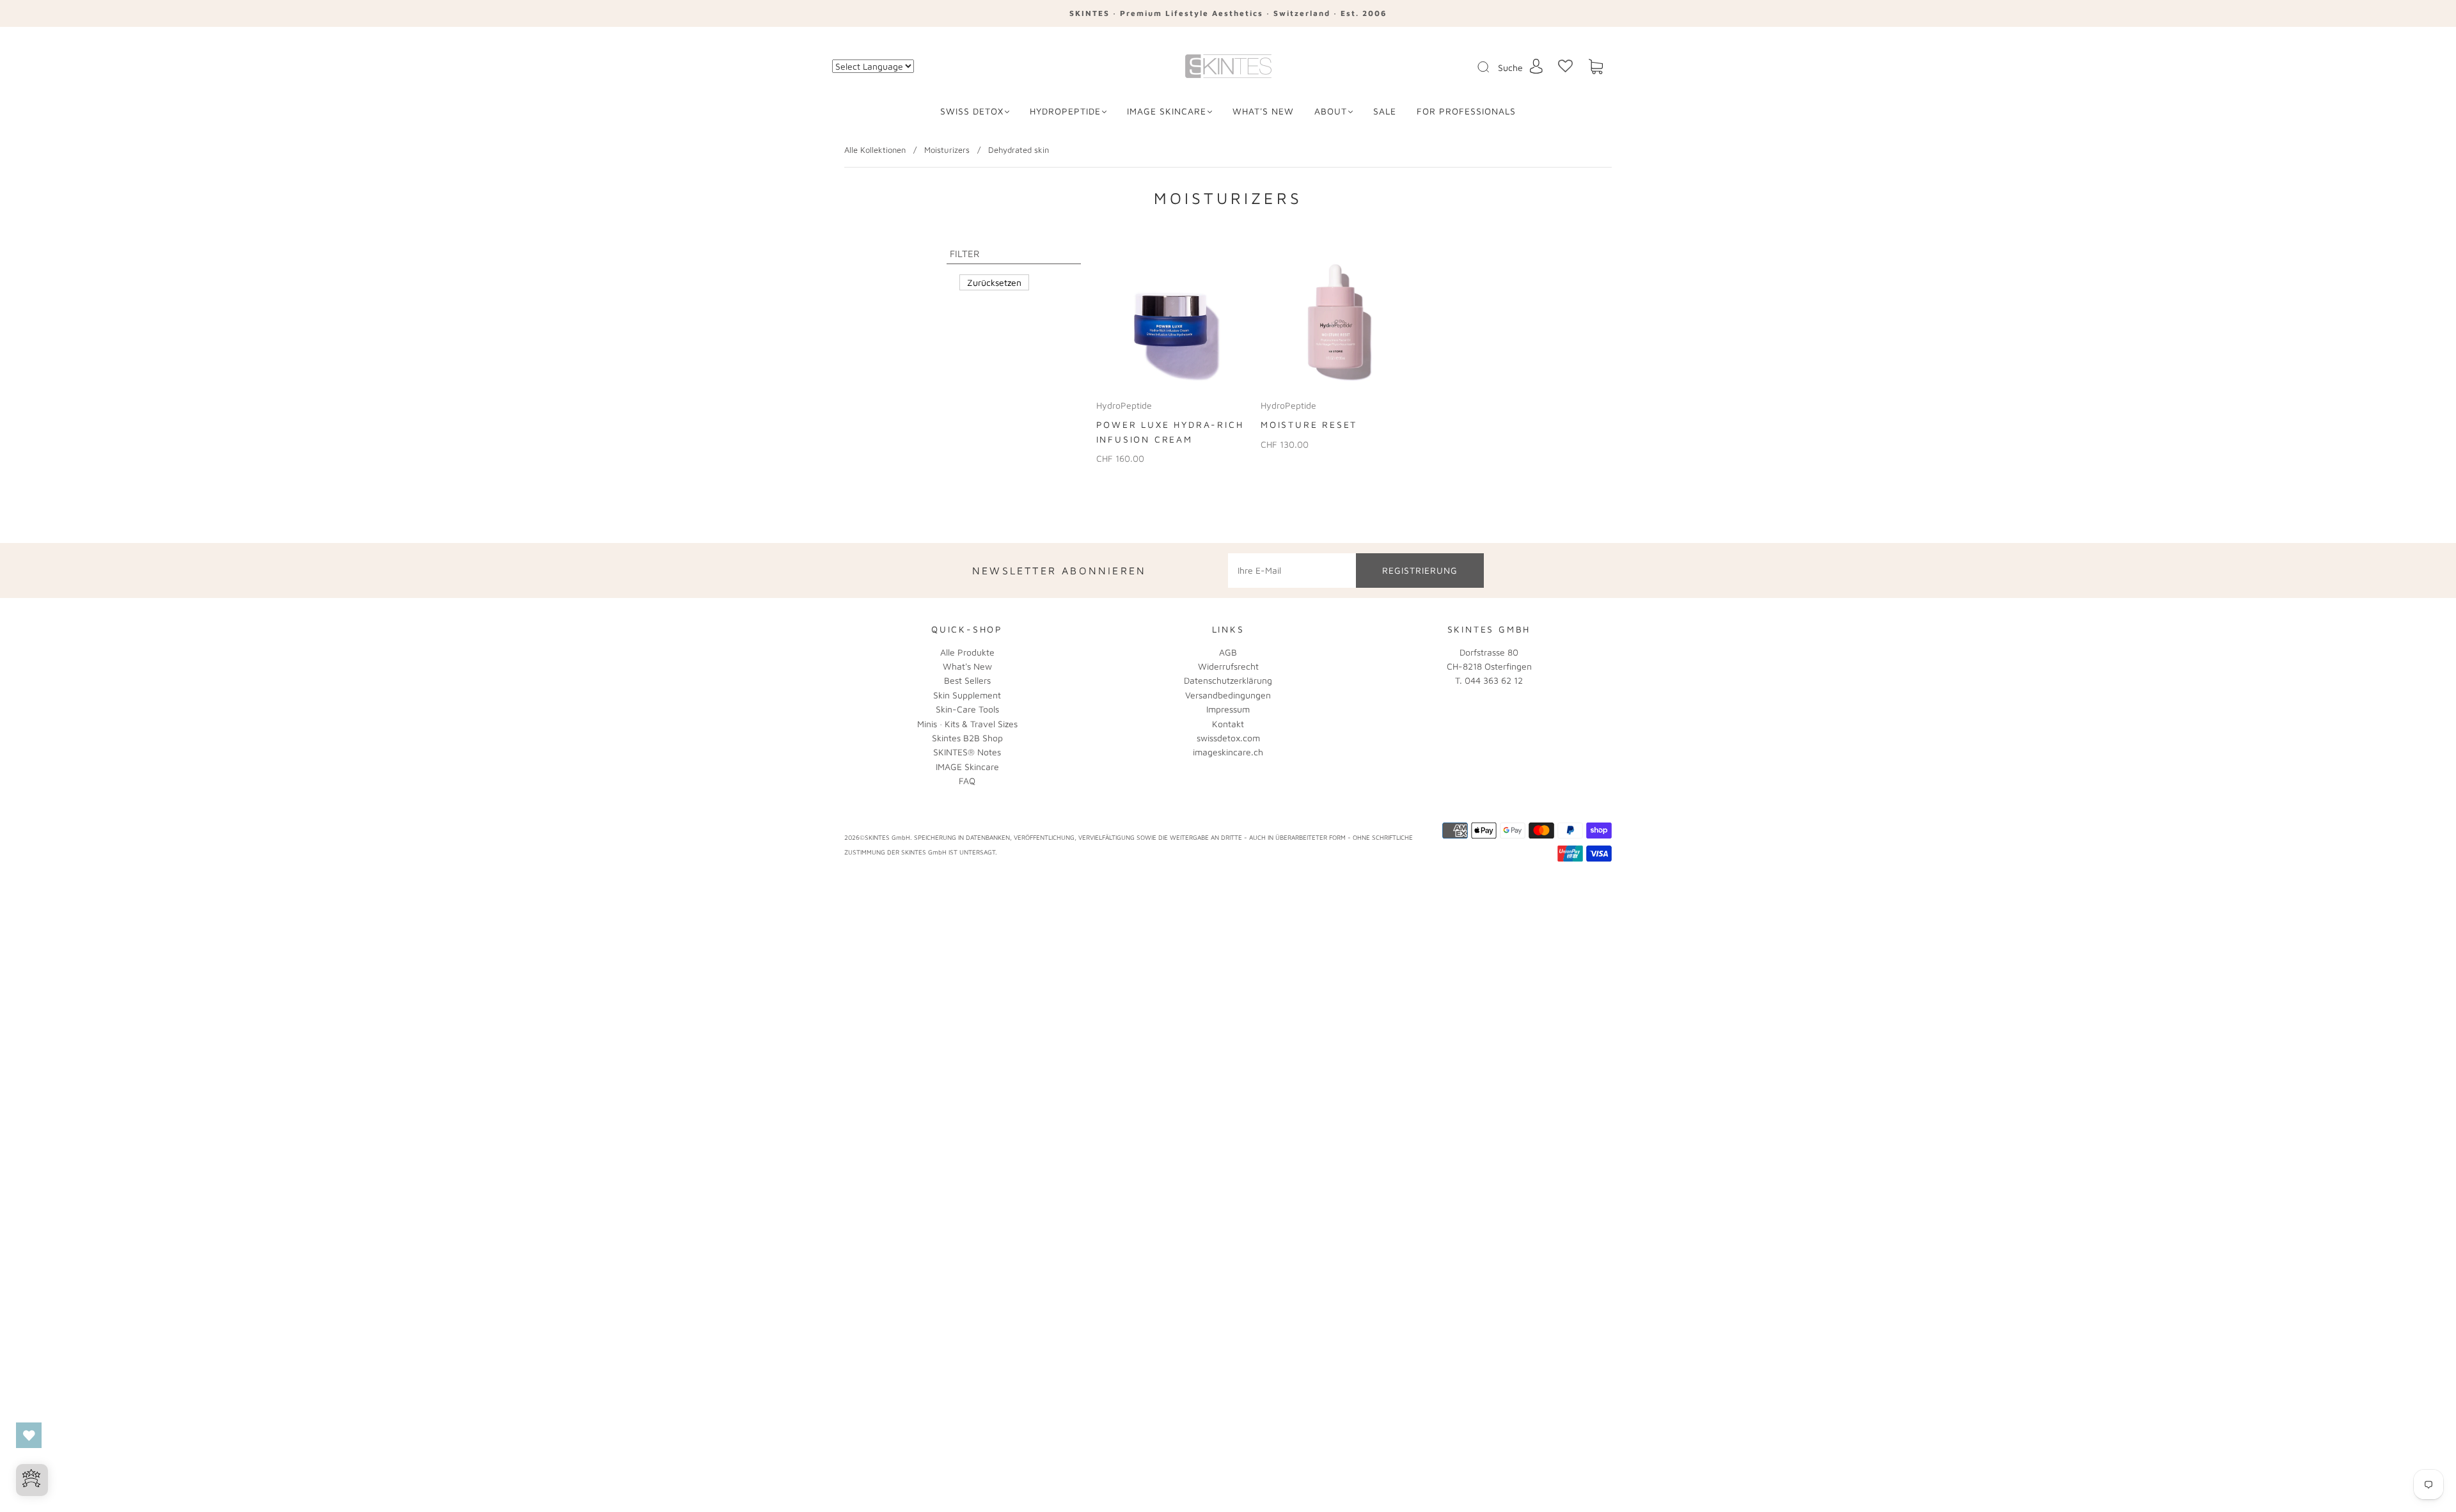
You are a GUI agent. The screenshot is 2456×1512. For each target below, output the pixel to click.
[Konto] (1536, 66)
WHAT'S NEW (1263, 111)
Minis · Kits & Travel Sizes (967, 724)
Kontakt (1228, 724)
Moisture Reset (1309, 424)
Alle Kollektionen (875, 150)
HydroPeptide (1065, 111)
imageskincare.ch (1228, 752)
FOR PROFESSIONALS (1466, 111)
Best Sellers (967, 680)
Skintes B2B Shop (967, 738)
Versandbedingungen (1228, 695)
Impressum (1228, 709)
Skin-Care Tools (967, 709)
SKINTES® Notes (967, 752)
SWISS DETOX (972, 111)
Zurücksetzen (994, 282)
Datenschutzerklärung (1228, 680)
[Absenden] (1492, 67)
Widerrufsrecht (1228, 666)
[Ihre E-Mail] (1292, 571)
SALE (1385, 111)
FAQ (967, 781)
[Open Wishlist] (29, 1435)
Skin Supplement (967, 695)
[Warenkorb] (1596, 67)
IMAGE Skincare (1167, 111)
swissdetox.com (1228, 738)
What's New (967, 666)
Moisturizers (947, 150)
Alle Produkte (967, 652)
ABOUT (1331, 111)
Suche (1510, 67)
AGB (1228, 652)
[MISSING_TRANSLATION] (1479, 68)
